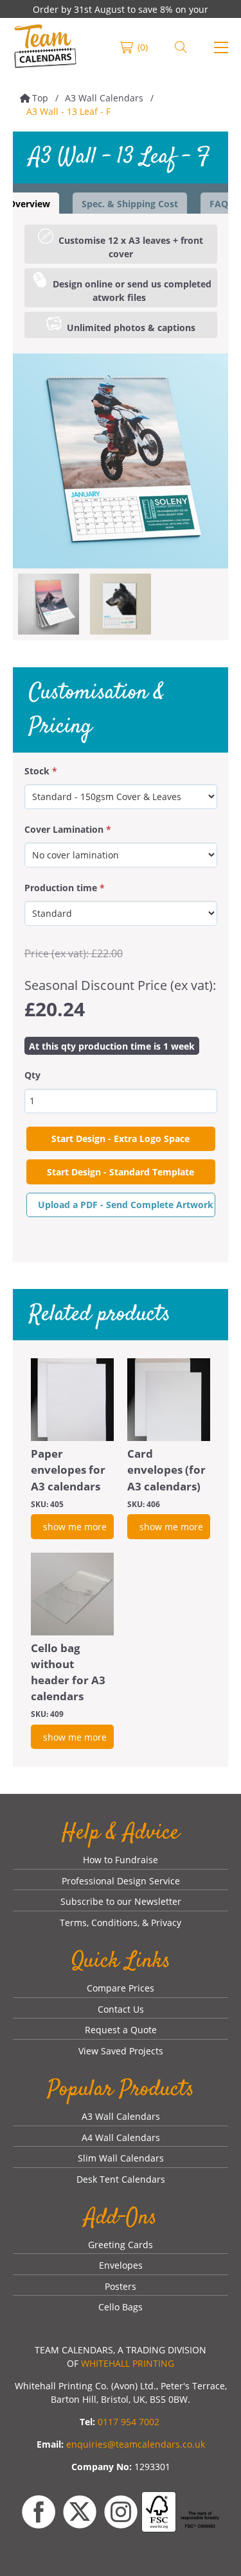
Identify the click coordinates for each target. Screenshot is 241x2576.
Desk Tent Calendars (121, 2179)
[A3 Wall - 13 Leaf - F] (121, 461)
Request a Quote (121, 2030)
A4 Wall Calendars (121, 2137)
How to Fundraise (121, 1860)
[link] (45, 47)
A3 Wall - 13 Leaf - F (68, 111)
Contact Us (121, 2009)
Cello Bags (121, 2307)
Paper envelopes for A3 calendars (68, 1470)
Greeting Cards (121, 2245)
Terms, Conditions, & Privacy (121, 1923)
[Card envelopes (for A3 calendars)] (169, 1400)
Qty (32, 1075)
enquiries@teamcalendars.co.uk (136, 2444)
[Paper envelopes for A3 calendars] (72, 1400)
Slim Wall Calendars (121, 2158)
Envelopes (121, 2265)
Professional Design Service (121, 1881)
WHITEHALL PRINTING (128, 2363)
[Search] (181, 47)
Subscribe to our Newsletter (121, 1901)
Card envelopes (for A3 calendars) (166, 1470)
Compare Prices (121, 1988)
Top (40, 98)
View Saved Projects (121, 2051)
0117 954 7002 (129, 2422)
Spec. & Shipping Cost (130, 204)
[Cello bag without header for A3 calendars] (72, 1594)
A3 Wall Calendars (104, 98)
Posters (121, 2286)
